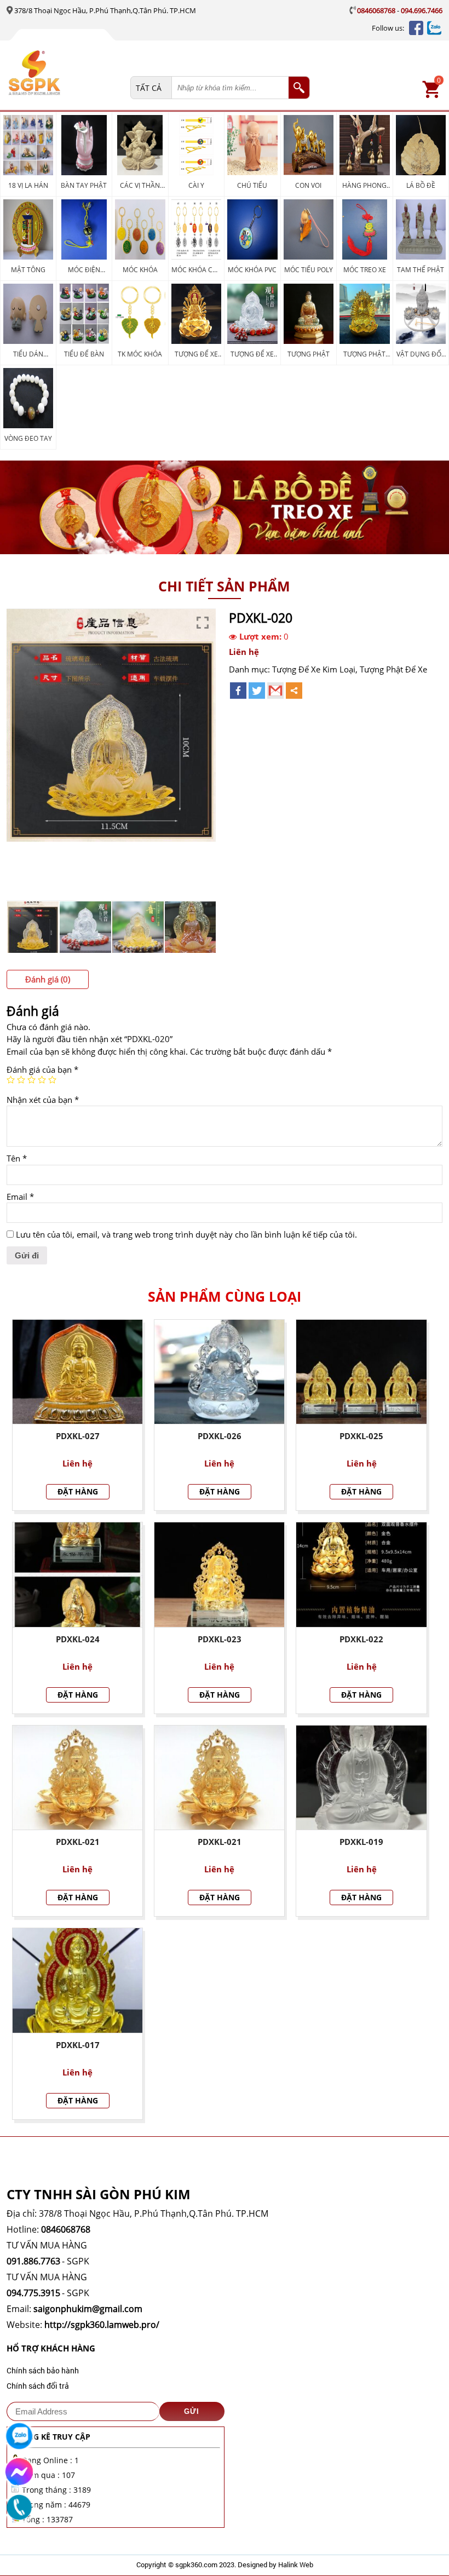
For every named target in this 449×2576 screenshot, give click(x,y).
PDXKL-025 (361, 1436)
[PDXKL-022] (361, 1575)
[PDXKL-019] (361, 1778)
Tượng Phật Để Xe (393, 669)
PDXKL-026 (220, 1436)
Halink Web (296, 2565)
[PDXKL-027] (77, 1372)
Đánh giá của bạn (42, 1069)
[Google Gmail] (275, 691)
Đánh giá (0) (48, 979)
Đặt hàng (78, 1491)
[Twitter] (257, 691)
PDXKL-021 (78, 1842)
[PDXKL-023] (219, 1575)
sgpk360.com (196, 2565)
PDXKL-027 (78, 1436)
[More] (294, 691)
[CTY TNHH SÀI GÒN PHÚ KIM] (67, 74)
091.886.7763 (33, 2261)
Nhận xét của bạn (43, 1100)
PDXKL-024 (78, 1639)
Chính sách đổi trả (38, 2386)
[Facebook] (238, 691)
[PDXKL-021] (77, 1778)
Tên (17, 1158)
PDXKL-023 (220, 1639)
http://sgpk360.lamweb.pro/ (102, 2325)
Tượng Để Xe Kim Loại (314, 669)
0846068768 (376, 10)
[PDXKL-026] (219, 1372)
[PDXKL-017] (77, 1980)
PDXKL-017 (78, 2045)
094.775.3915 (33, 2293)
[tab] (48, 979)
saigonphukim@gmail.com (88, 2309)
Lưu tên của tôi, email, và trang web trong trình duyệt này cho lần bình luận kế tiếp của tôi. (186, 1234)
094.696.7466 (422, 10)
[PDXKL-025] (361, 1372)
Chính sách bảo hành (43, 2370)
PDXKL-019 (361, 1842)
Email (20, 1197)
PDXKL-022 (361, 1639)
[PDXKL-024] (77, 1575)
